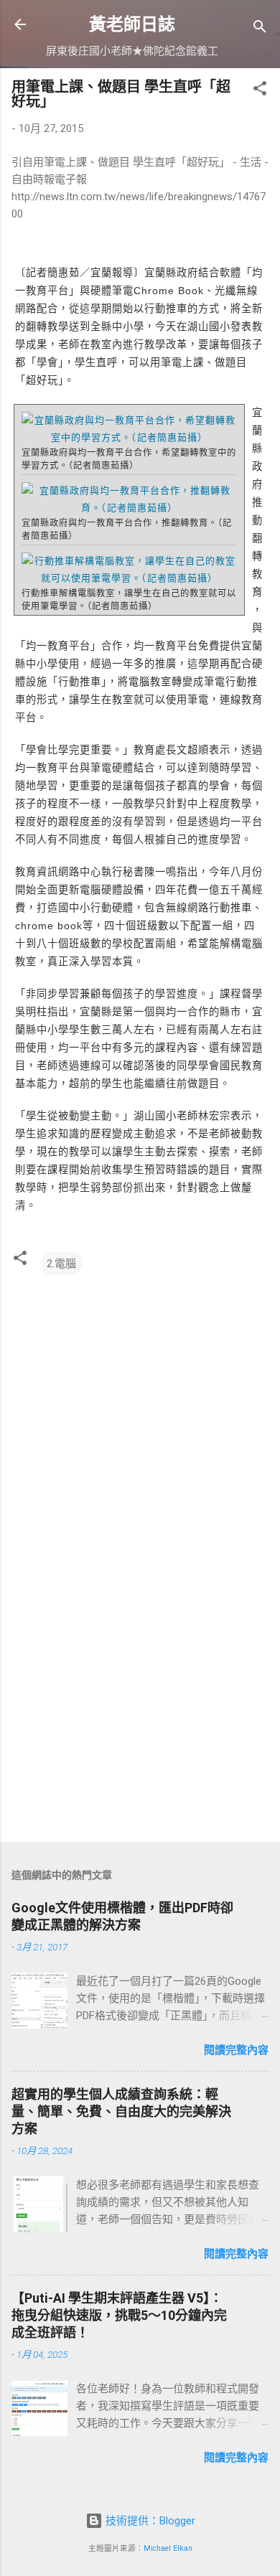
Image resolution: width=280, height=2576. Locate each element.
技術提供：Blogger (149, 2521)
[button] (260, 91)
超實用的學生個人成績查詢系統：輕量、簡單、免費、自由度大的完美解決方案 (121, 2111)
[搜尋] (260, 29)
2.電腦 (61, 1264)
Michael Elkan (168, 2548)
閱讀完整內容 (236, 2050)
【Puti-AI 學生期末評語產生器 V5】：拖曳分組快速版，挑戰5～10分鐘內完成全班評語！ (119, 2315)
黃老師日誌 (132, 24)
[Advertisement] (140, 1719)
